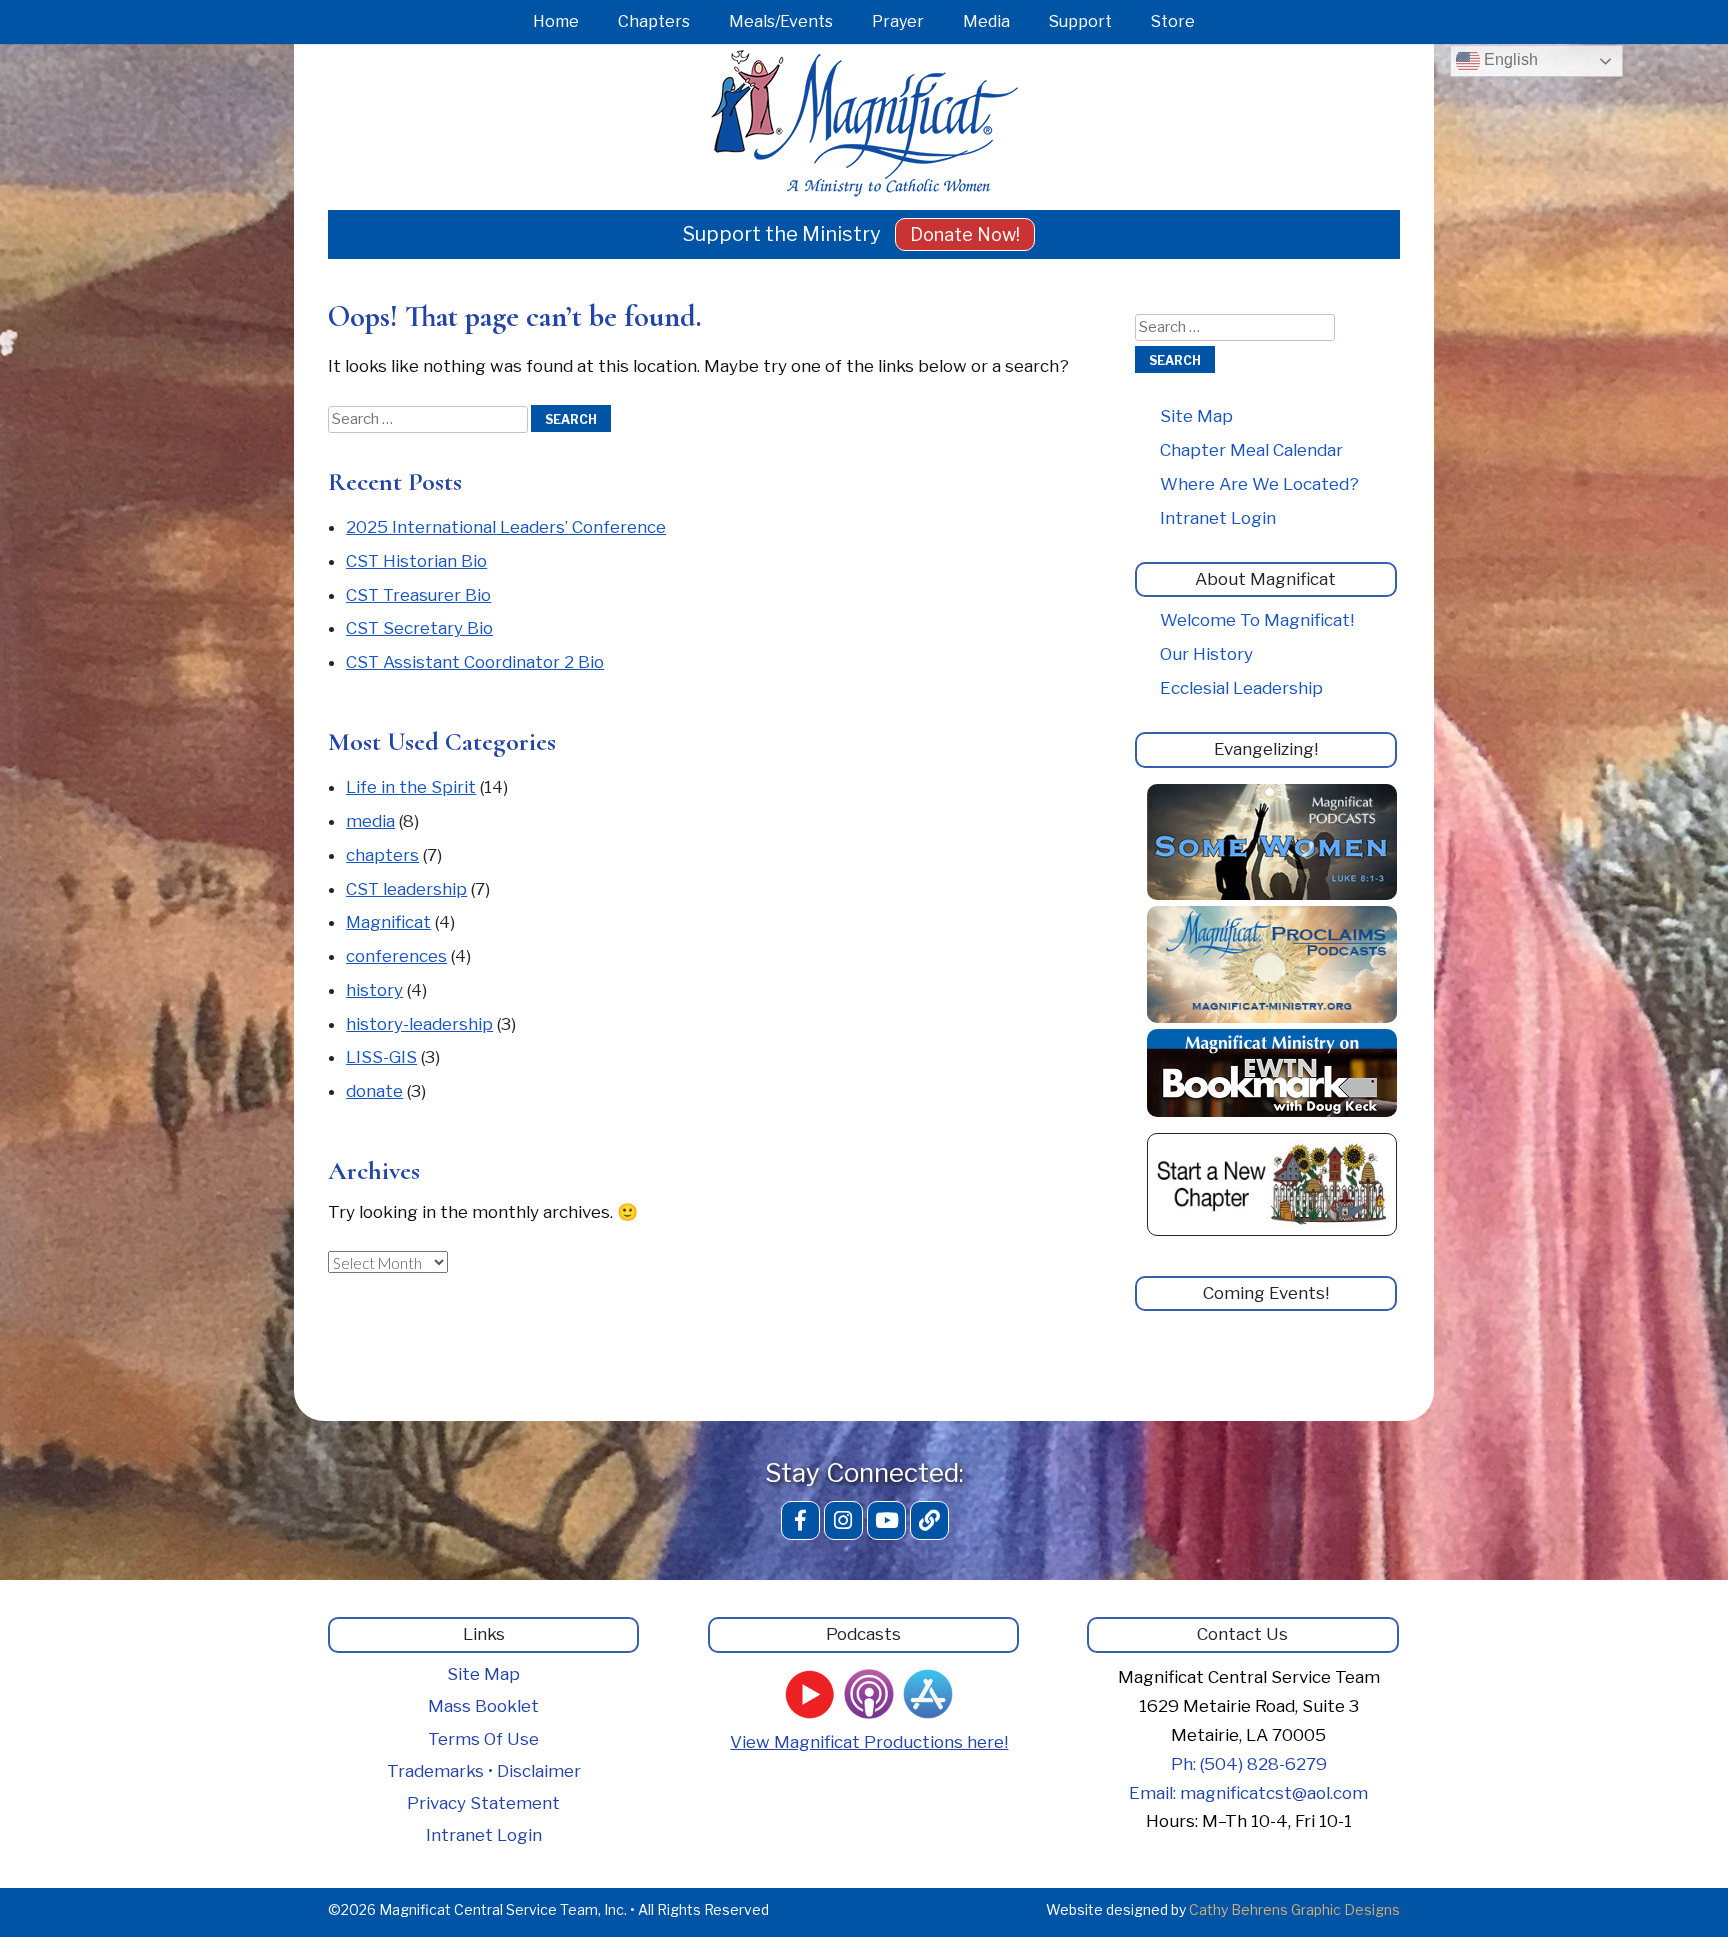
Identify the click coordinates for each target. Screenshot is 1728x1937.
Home (556, 21)
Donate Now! (965, 234)
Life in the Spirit (411, 787)
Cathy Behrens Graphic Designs (1294, 1909)
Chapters (654, 21)
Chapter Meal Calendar (1251, 450)
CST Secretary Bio (419, 628)
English (1509, 59)
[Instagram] (843, 1520)
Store (1173, 21)
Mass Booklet (483, 1706)
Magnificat (388, 922)
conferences (396, 956)
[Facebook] (800, 1520)
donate (374, 1091)
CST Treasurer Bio (418, 595)
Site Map (1196, 416)
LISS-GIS (381, 1057)
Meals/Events (781, 21)
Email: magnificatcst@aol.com (1248, 1793)
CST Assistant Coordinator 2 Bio (475, 662)
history (374, 990)
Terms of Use (483, 1739)
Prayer (898, 21)
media (370, 821)
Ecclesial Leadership (1241, 688)
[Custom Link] (929, 1520)
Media (986, 21)
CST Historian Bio (416, 561)
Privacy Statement (483, 1803)
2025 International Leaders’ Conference (506, 527)
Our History (1206, 654)
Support (1080, 21)
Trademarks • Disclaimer (484, 1771)
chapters (382, 855)
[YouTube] (886, 1520)
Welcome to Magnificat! (1257, 620)
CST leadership (406, 889)
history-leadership (419, 1024)
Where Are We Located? (1259, 484)
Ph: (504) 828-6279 (1249, 1764)
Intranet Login (1218, 518)
